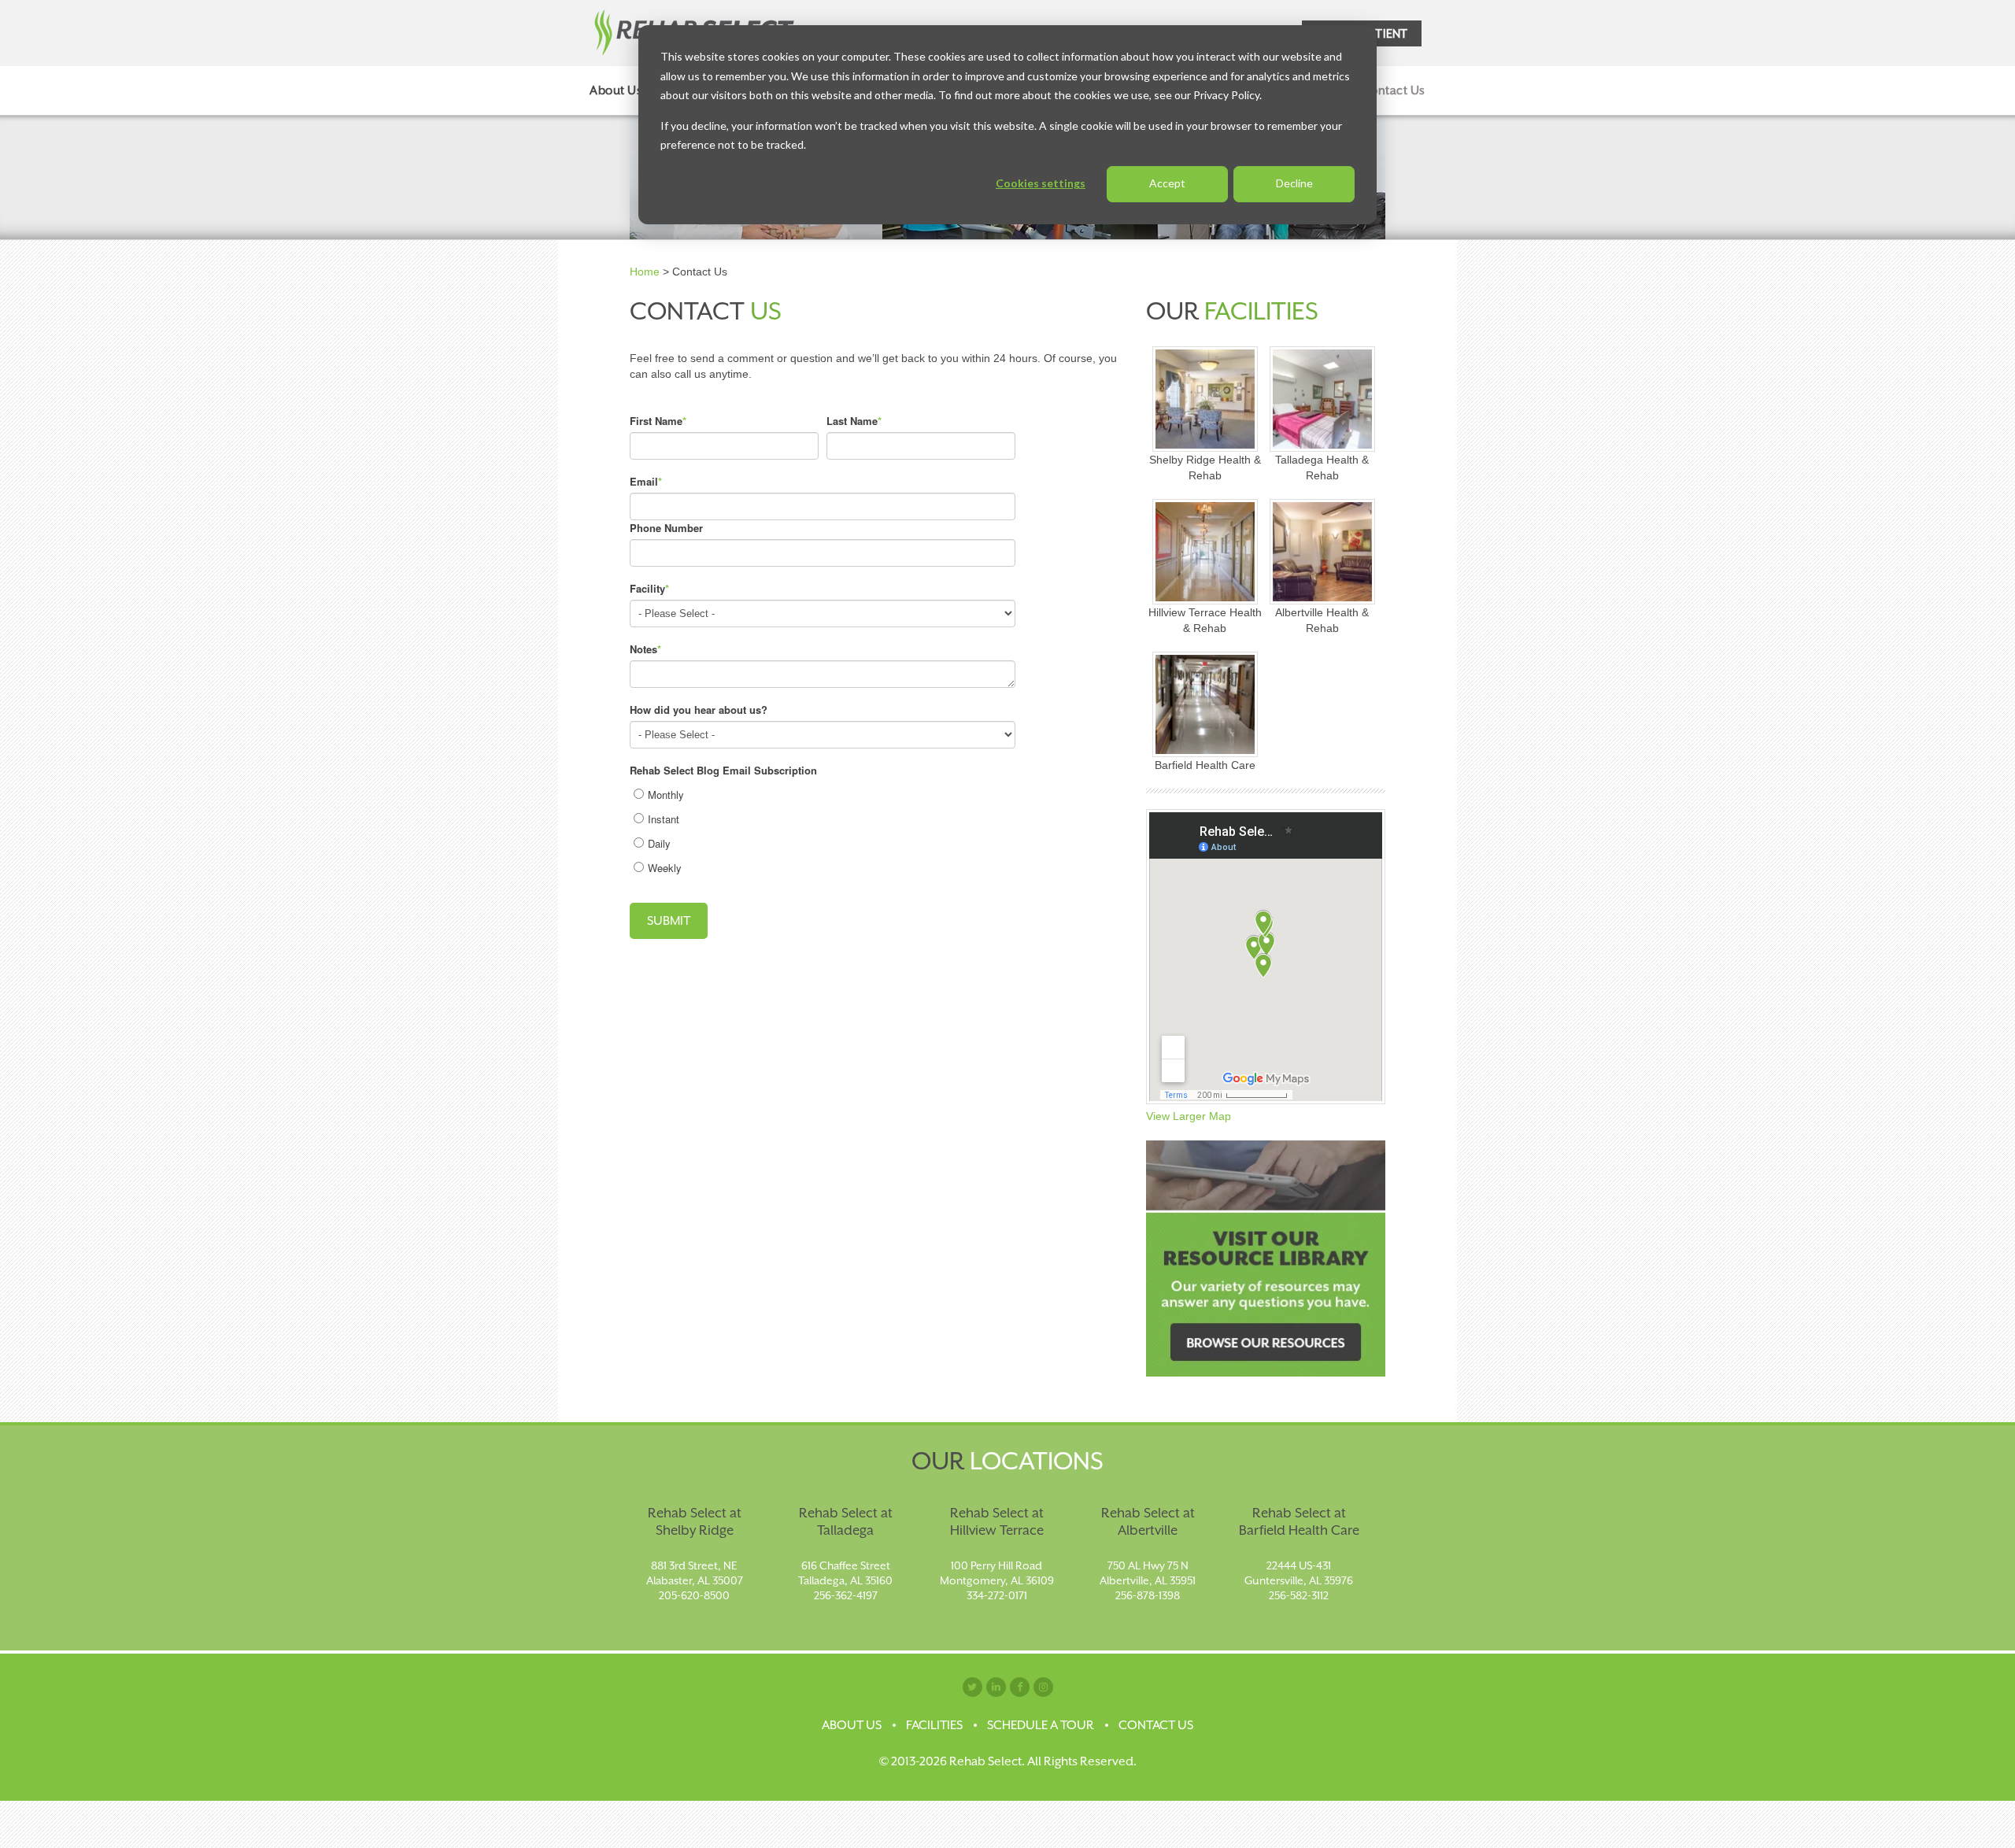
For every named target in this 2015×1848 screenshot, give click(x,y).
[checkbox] (823, 829)
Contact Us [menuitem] (1394, 90)
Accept (1167, 183)
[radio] (824, 795)
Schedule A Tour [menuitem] (1041, 1725)
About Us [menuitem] (616, 90)
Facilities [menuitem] (934, 1725)
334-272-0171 (997, 1595)
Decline (1294, 183)
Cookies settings (1041, 183)
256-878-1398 (1148, 1595)
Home (645, 272)
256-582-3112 (1299, 1595)
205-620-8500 (694, 1595)
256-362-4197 (846, 1595)
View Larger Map (1189, 1116)
